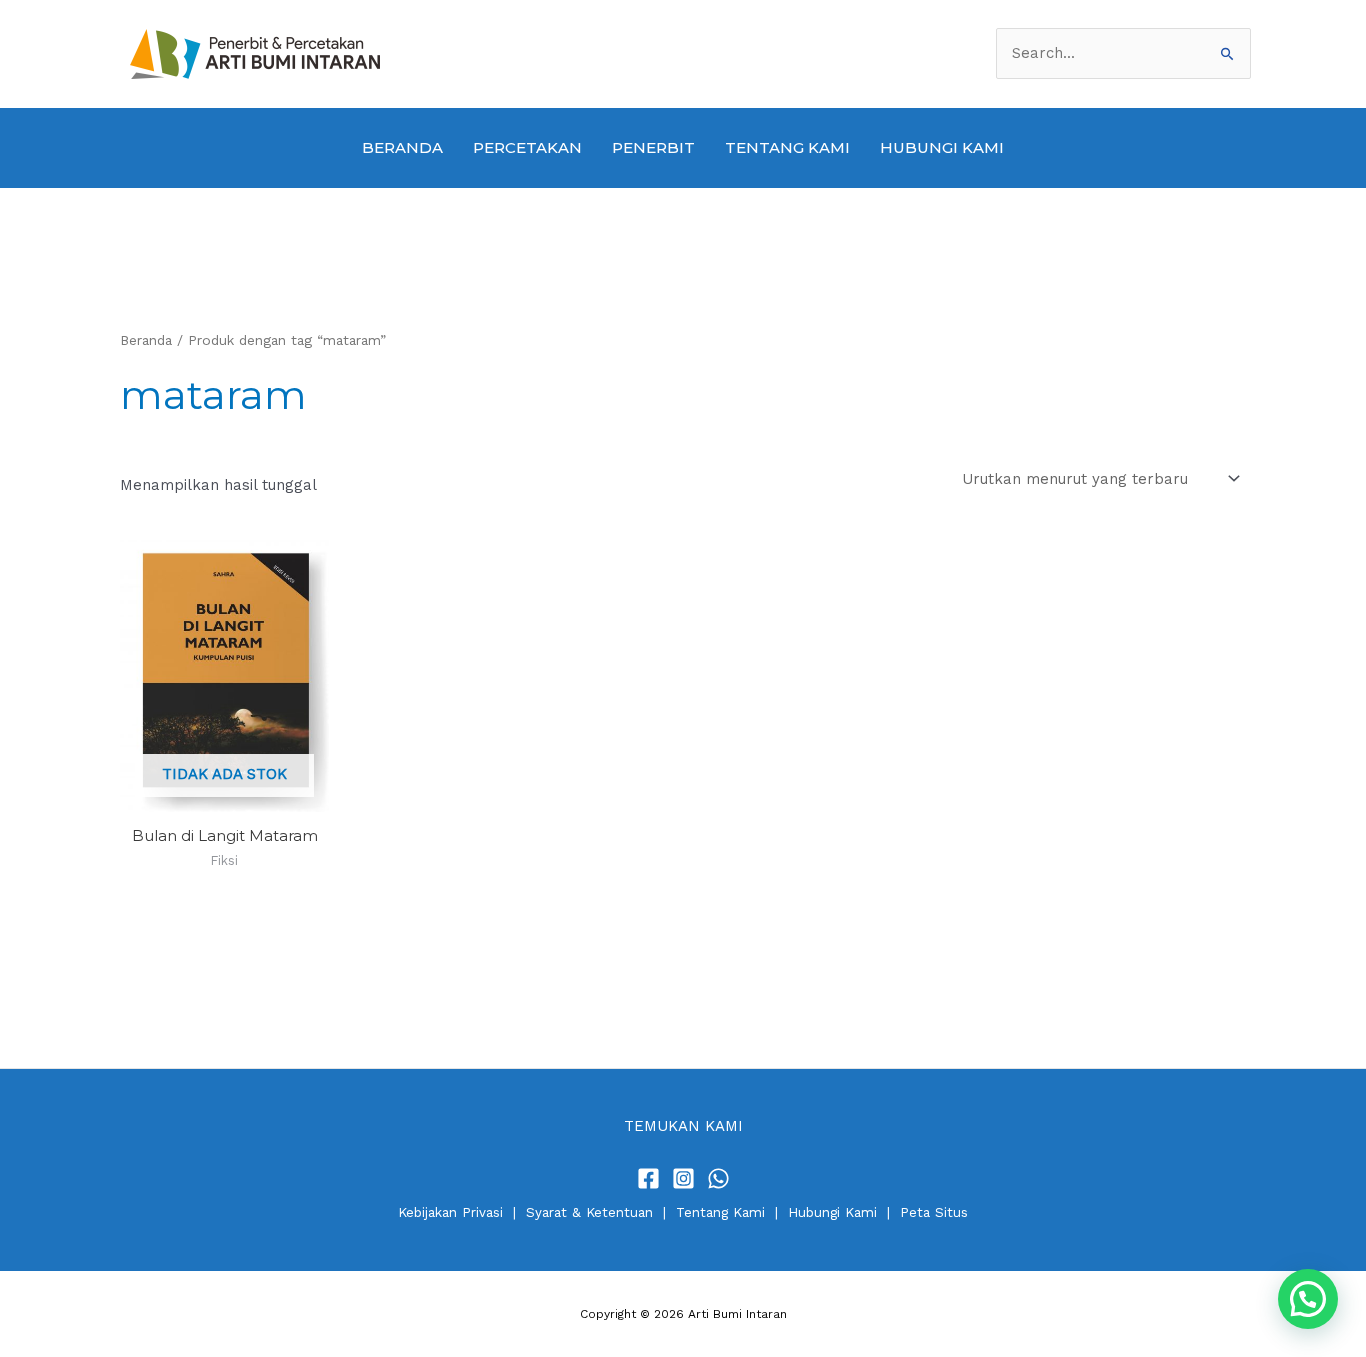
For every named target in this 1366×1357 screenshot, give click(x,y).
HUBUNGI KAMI (942, 147)
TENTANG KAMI (787, 147)
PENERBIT (653, 147)
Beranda (146, 340)
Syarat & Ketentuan (589, 1212)
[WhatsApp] (718, 1178)
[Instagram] (683, 1178)
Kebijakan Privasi (450, 1212)
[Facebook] (648, 1178)
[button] (1308, 1299)
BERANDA (402, 147)
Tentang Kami (720, 1212)
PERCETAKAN (527, 147)
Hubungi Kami (832, 1212)
